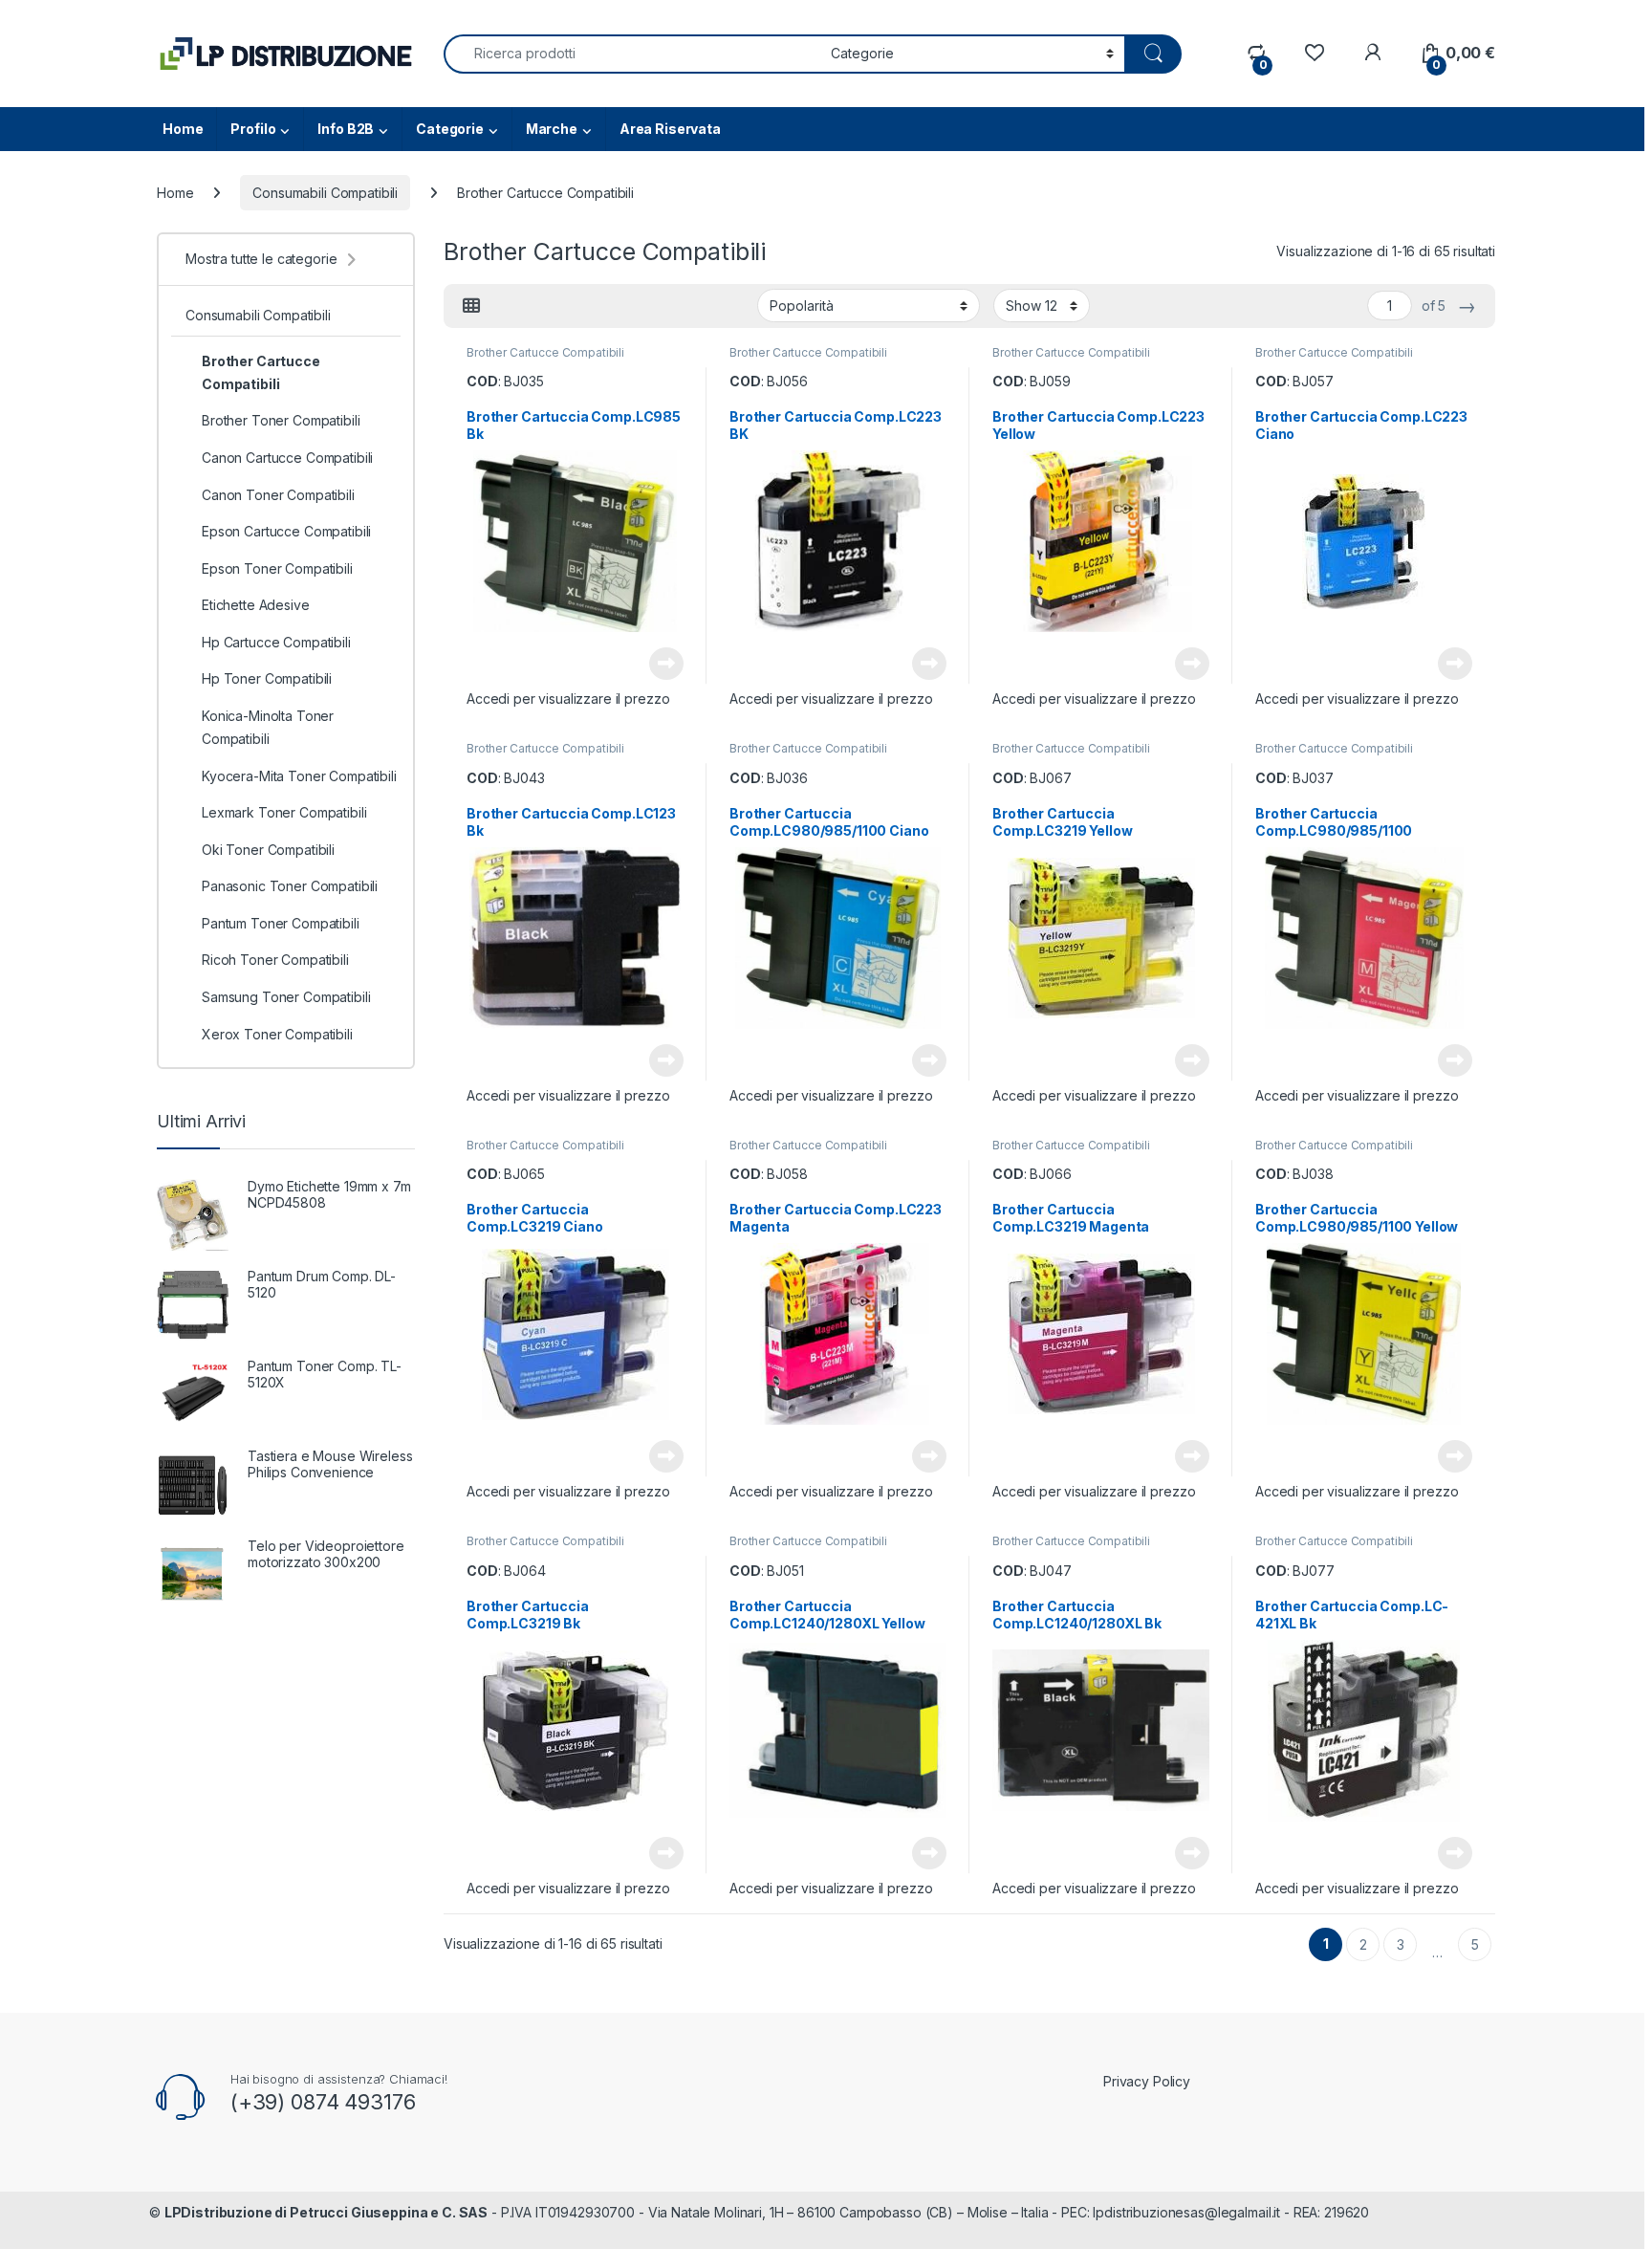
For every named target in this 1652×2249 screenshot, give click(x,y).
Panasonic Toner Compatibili (290, 886)
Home (183, 129)
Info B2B (346, 129)
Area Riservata (670, 129)
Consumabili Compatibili (325, 193)
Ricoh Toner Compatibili (275, 960)
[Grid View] (471, 306)
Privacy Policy (1147, 2081)
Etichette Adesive (256, 605)
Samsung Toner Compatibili (286, 997)
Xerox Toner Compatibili (277, 1034)
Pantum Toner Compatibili (281, 923)
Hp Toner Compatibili (267, 678)
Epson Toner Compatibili (277, 568)
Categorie (450, 129)
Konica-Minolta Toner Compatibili (268, 727)
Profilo (253, 129)
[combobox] (632, 54)
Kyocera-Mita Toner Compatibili (299, 776)
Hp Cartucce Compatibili (276, 642)
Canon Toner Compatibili (278, 495)
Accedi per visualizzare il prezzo (568, 699)
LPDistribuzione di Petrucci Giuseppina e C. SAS (326, 2212)
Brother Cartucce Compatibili (545, 352)
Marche (552, 129)
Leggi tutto (666, 664)
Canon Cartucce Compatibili (287, 458)
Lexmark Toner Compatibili (284, 812)
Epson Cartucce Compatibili (286, 531)
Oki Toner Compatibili (268, 850)
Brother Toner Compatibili (281, 420)
